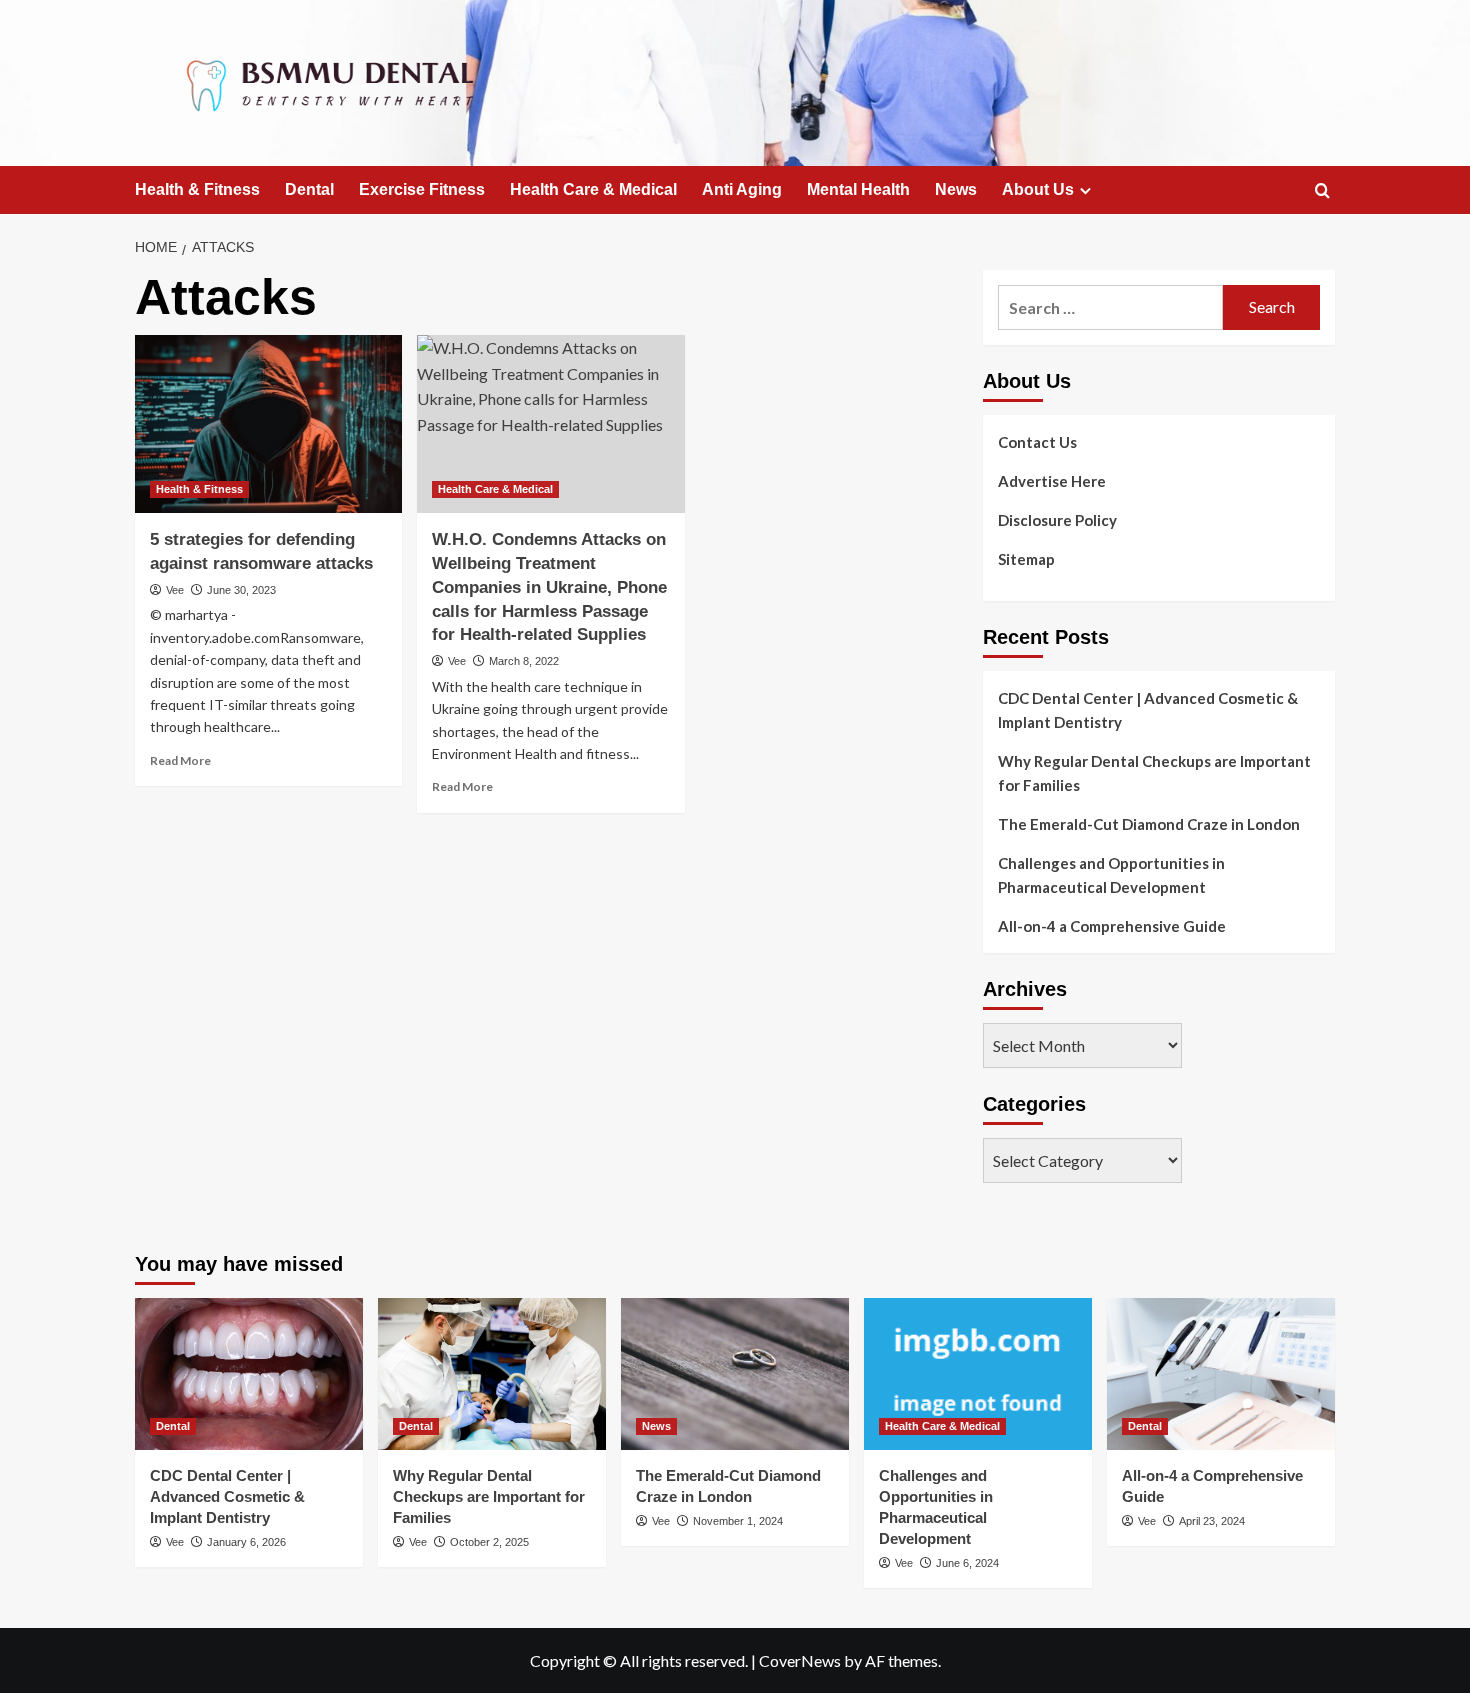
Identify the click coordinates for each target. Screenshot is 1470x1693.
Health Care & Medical (593, 189)
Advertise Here (1052, 481)
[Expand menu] (1085, 190)
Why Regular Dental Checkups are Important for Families (1154, 773)
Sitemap (1026, 559)
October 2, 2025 (489, 1542)
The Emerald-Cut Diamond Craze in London (1149, 824)
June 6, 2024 (967, 1563)
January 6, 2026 (246, 1542)
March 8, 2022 (524, 661)
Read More (180, 760)
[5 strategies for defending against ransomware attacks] (268, 424)
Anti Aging (742, 189)
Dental (309, 189)
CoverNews (800, 1660)
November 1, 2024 (738, 1521)
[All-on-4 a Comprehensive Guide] (1221, 1374)
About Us (1038, 189)
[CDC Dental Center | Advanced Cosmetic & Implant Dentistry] (249, 1374)
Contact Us (1037, 442)
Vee (175, 590)
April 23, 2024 (1212, 1521)
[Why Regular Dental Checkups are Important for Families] (492, 1374)
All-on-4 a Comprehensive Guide (1112, 926)
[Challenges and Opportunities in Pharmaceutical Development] (978, 1374)
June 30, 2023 (241, 590)
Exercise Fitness (422, 189)
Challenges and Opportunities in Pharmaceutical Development (1111, 875)
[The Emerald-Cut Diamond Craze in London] (735, 1374)
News (956, 189)
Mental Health (858, 189)
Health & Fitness (197, 189)
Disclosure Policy (1057, 520)
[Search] (1322, 191)
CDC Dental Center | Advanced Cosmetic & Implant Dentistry (1148, 710)
